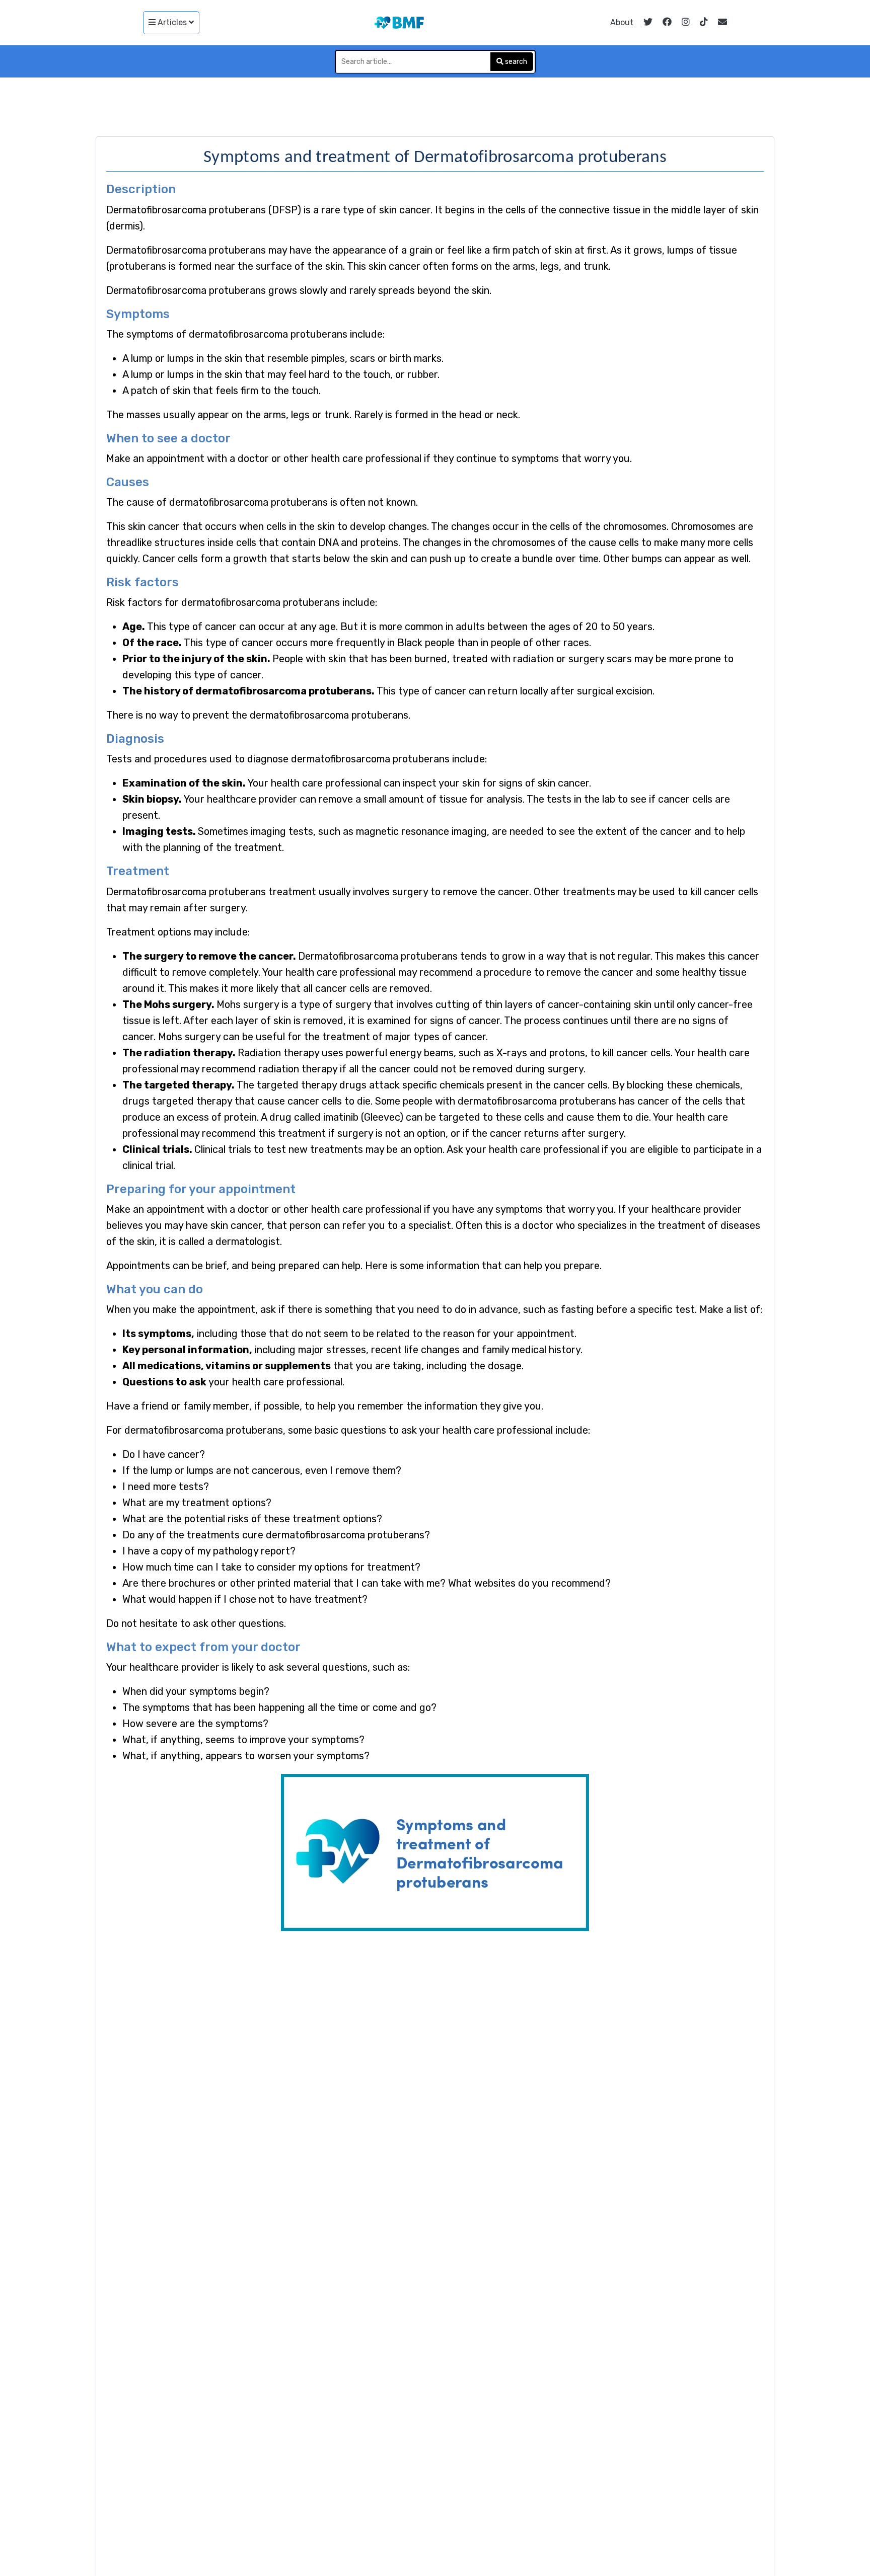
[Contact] (722, 23)
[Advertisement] (435, 105)
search (515, 62)
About (622, 22)
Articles (172, 22)
